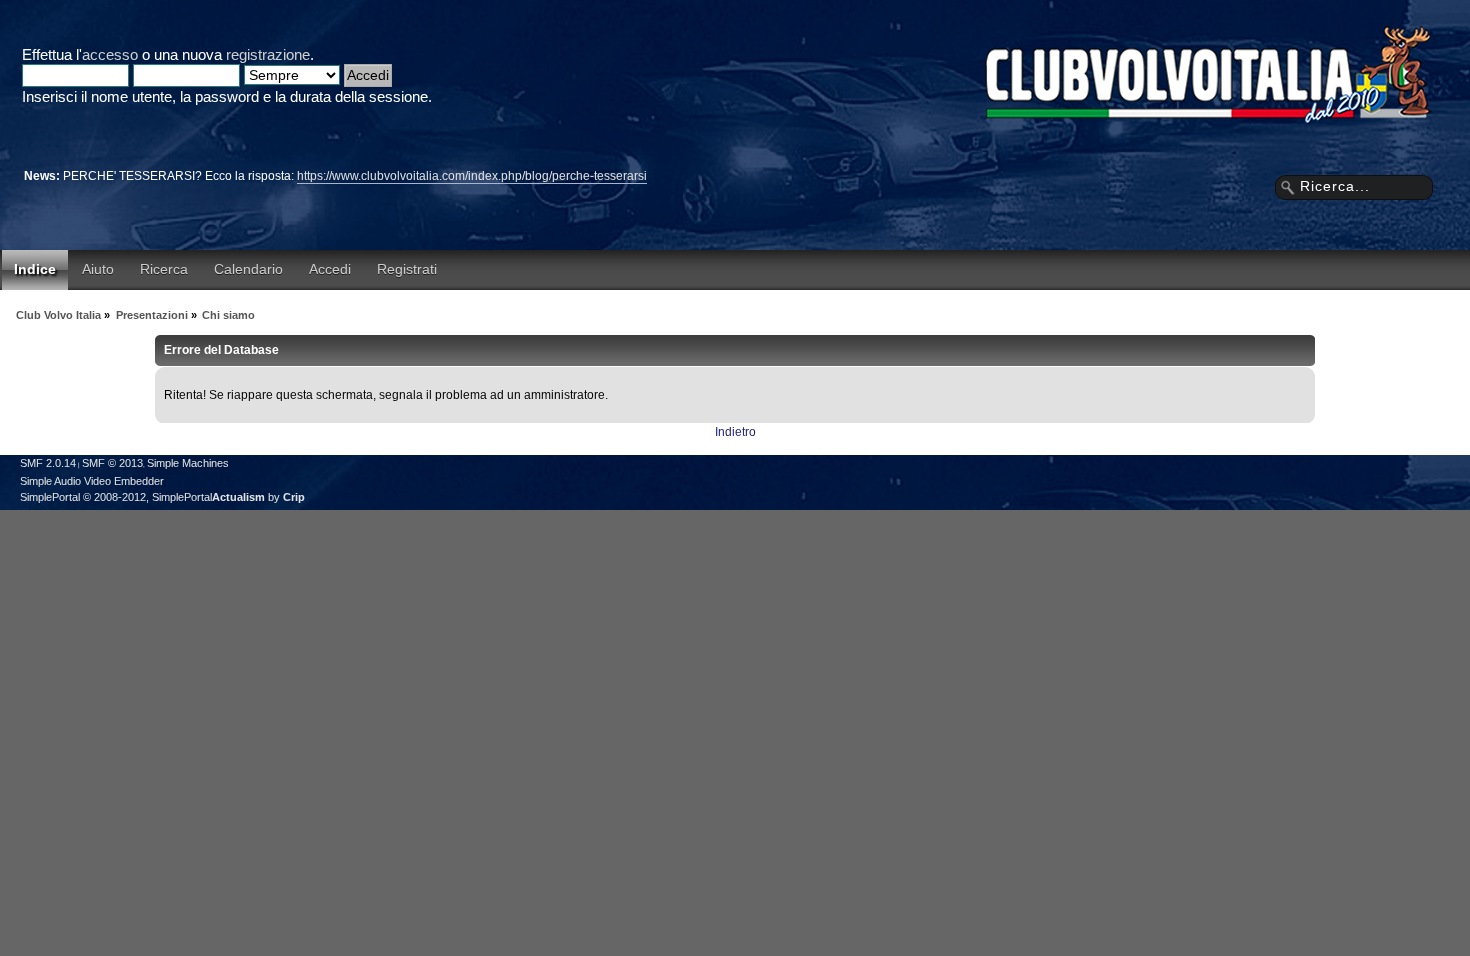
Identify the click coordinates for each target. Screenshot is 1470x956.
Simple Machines (188, 463)
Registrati (407, 269)
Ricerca (164, 269)
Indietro (735, 432)
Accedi (330, 269)
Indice (35, 269)
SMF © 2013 (112, 463)
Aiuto (98, 269)
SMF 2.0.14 (48, 463)
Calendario (248, 269)
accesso (110, 54)
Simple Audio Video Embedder (92, 481)
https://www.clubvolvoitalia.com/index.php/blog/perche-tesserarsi (472, 176)
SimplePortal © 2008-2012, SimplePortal (116, 497)
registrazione (268, 54)
